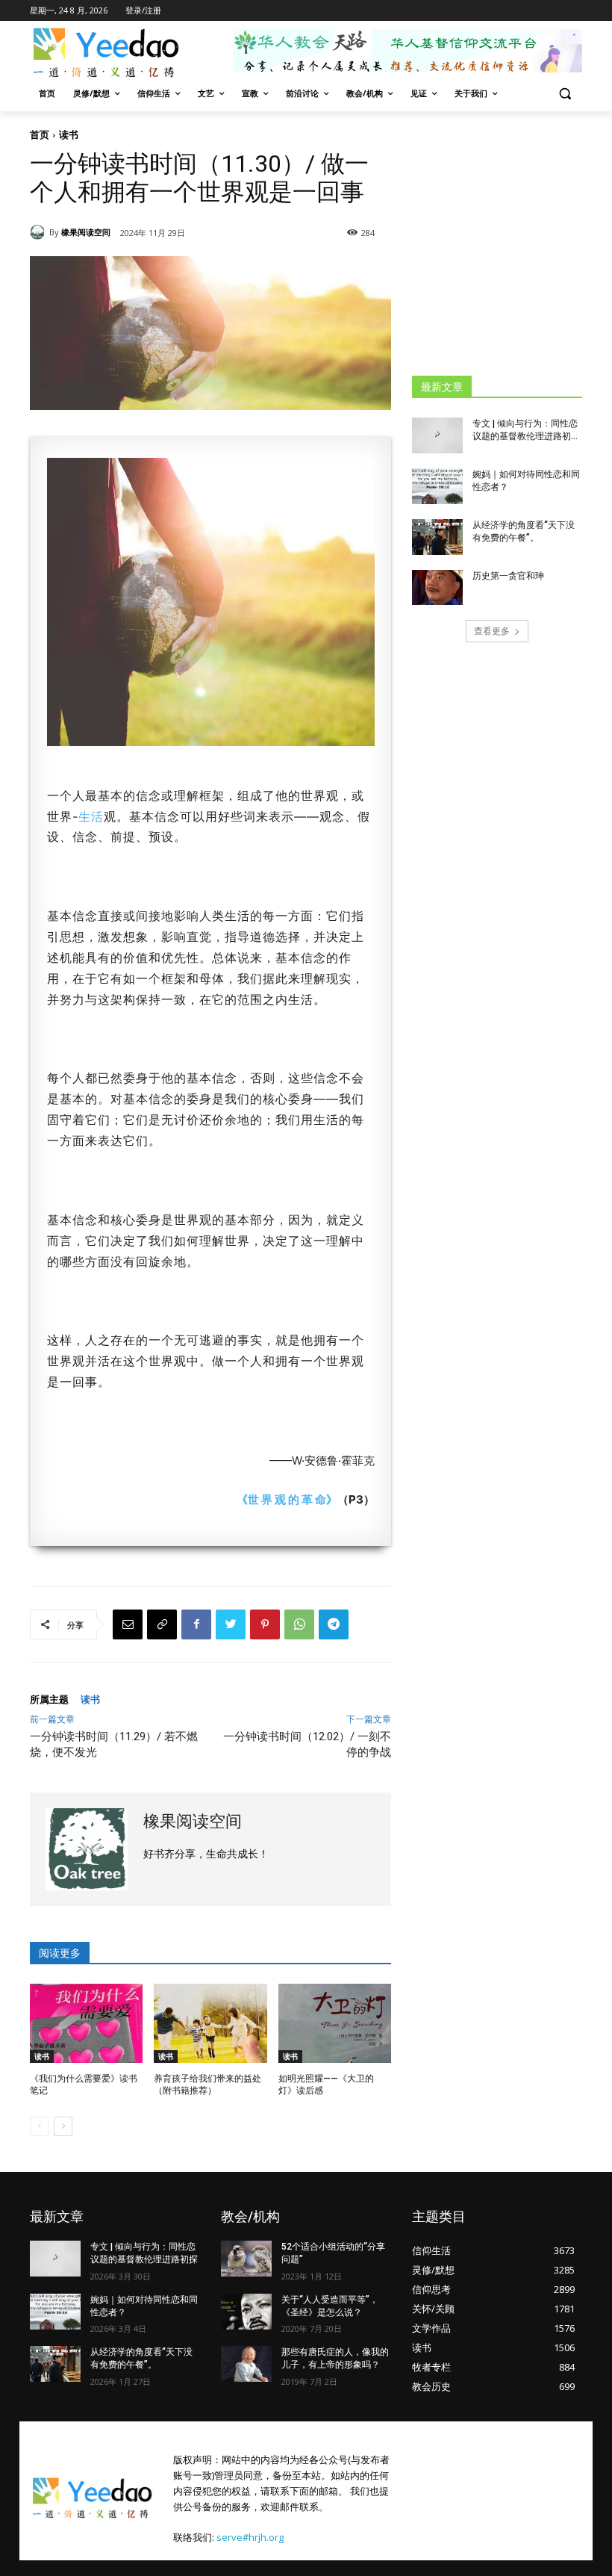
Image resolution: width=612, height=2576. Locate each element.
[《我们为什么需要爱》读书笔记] (86, 2023)
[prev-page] (39, 2126)
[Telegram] (334, 1624)
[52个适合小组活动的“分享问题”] (246, 2259)
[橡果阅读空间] (40, 232)
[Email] (128, 1624)
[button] (565, 94)
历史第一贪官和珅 (508, 576)
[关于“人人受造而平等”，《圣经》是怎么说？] (246, 2312)
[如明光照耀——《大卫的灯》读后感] (335, 2023)
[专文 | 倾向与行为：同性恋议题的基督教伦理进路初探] (437, 435)
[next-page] (63, 2126)
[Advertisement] (512, 243)
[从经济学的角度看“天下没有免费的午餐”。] (437, 537)
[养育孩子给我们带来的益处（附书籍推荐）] (210, 2023)
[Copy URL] (162, 1624)
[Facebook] (196, 1624)
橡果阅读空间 (86, 232)
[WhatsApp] (299, 1624)
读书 (69, 134)
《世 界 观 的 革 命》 (287, 1499)
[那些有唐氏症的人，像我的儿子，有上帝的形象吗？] (246, 2364)
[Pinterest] (265, 1624)
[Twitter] (231, 1624)
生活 (91, 816)
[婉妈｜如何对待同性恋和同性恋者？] (437, 486)
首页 (40, 134)
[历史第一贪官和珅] (437, 588)
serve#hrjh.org (250, 2537)
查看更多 (492, 631)
